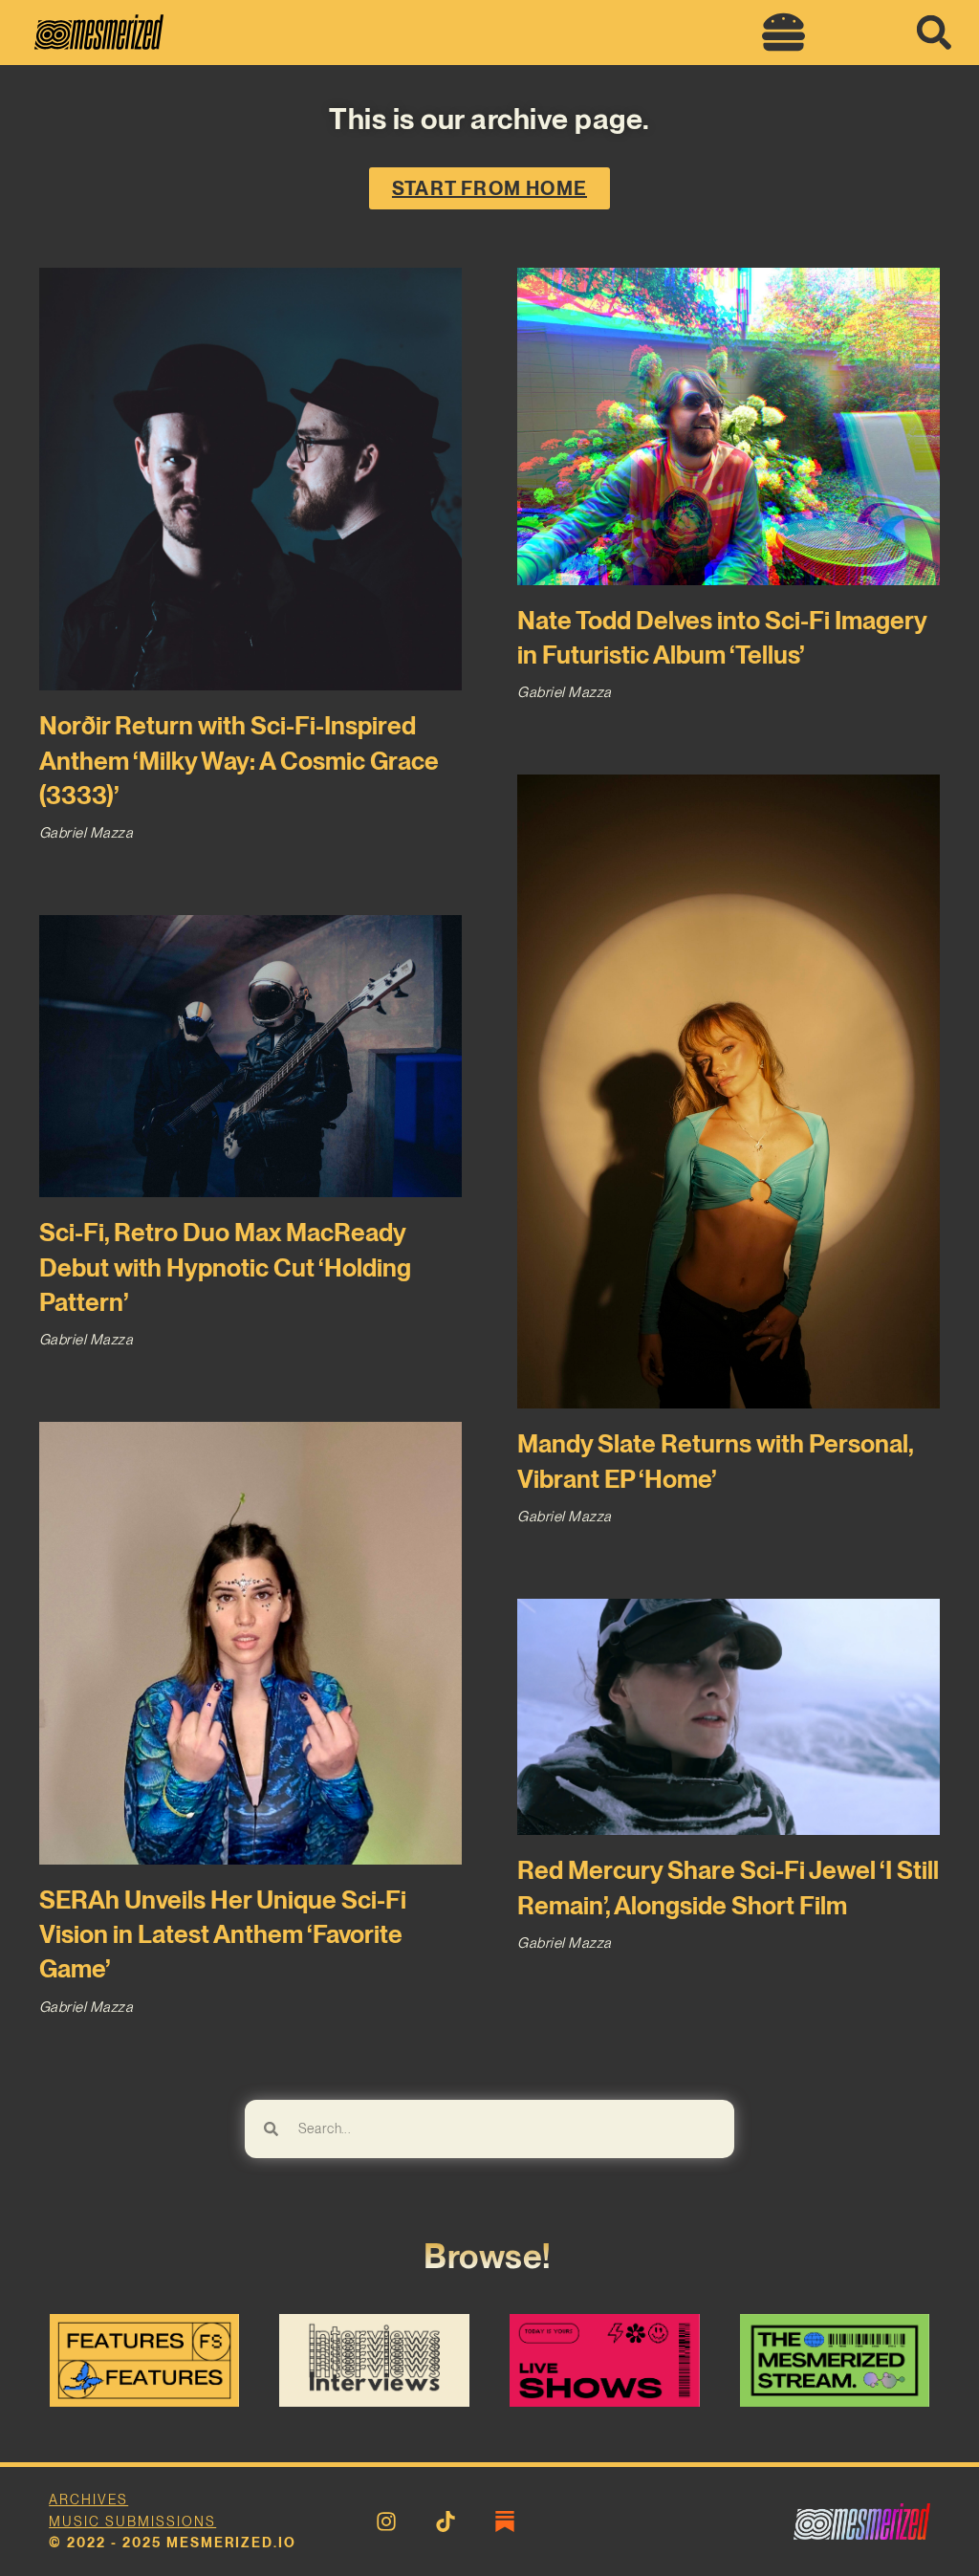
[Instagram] (386, 2521)
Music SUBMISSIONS (132, 2521)
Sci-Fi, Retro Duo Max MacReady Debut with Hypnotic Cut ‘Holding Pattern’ (225, 1267)
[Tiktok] (446, 2521)
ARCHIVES (88, 2500)
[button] (784, 33)
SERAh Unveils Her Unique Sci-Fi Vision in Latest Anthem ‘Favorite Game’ (223, 1934)
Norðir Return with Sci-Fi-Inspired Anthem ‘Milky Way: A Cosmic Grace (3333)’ (239, 760)
